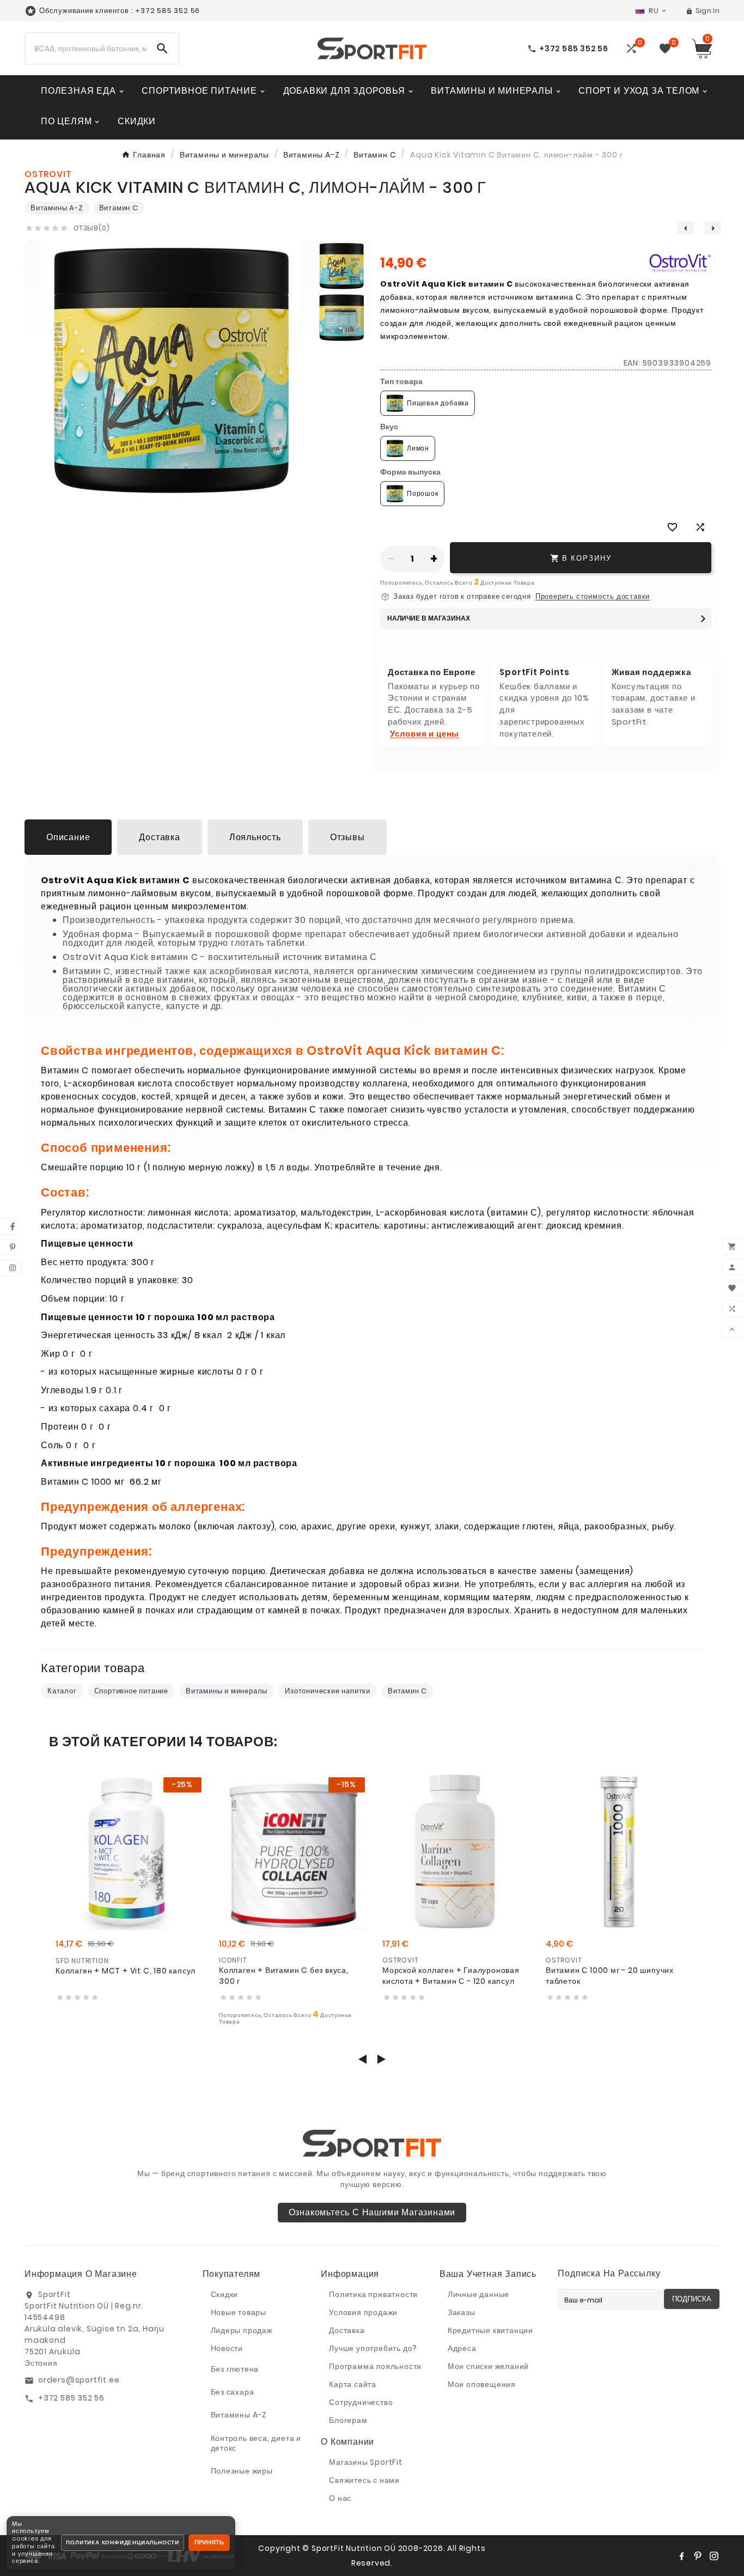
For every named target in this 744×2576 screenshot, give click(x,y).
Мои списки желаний (488, 2366)
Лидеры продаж (242, 2330)
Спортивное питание (131, 1691)
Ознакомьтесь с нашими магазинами (372, 2212)
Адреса (462, 2348)
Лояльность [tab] (255, 837)
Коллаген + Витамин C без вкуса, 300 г (284, 1976)
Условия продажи (363, 2312)
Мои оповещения (482, 2384)
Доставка (347, 2330)
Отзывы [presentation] (347, 837)
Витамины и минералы (227, 1691)
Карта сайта (353, 2384)
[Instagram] (714, 2556)
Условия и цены (425, 734)
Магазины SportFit (366, 2462)
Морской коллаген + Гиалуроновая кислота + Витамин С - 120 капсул (451, 1976)
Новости (227, 2348)
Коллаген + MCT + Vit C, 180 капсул (126, 1971)
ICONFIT (233, 1960)
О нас (340, 2498)
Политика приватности (373, 2294)
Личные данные (478, 2294)
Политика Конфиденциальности (123, 2542)
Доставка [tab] (159, 837)
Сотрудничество (361, 2402)
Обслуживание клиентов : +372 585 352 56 (120, 11)
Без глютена (235, 2369)
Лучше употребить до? (373, 2348)
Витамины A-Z (57, 208)
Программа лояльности (375, 2366)
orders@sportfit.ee (79, 2380)
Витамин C (119, 208)
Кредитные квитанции (490, 2330)
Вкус (389, 427)
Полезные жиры (242, 2471)
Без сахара (233, 2392)
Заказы (462, 2312)
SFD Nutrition (82, 1961)
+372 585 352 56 (71, 2398)
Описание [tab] (68, 837)
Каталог (62, 1691)
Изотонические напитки (328, 1691)
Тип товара (401, 381)
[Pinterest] (698, 2556)
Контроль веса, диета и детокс (256, 2443)
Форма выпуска (410, 472)
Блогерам (348, 2420)
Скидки (225, 2294)
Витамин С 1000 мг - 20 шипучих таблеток (610, 1976)
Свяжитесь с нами (364, 2480)
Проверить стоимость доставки (593, 597)
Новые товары (239, 2312)
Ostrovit (400, 1960)
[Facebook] (681, 2556)
